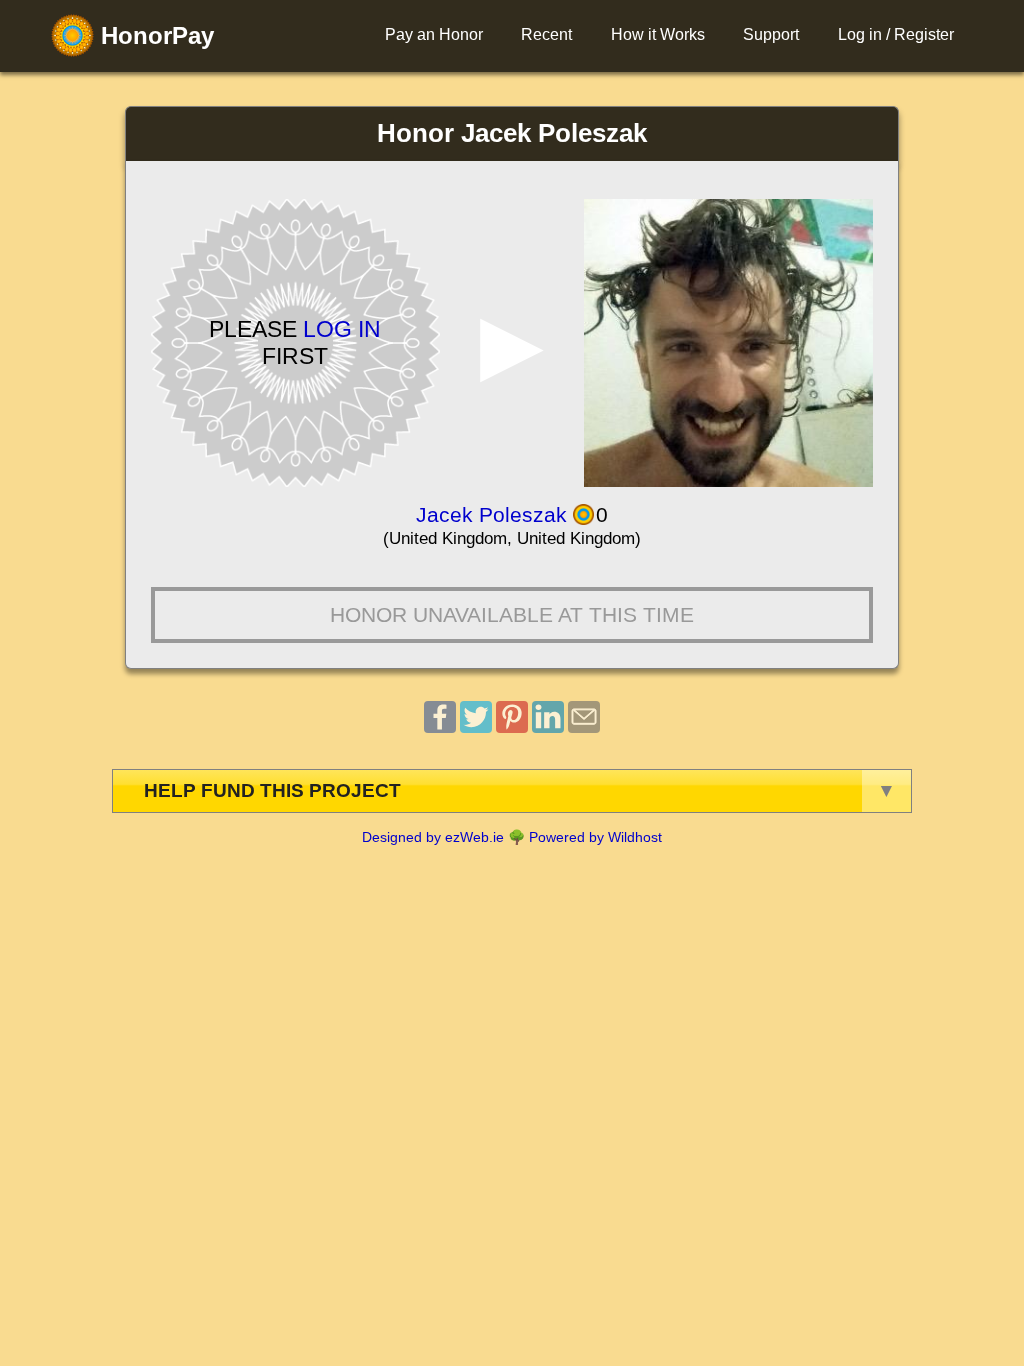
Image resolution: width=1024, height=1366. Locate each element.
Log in (342, 329)
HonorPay (154, 35)
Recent (546, 34)
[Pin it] (512, 727)
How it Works (658, 34)
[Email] (584, 727)
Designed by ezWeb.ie (433, 837)
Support (771, 34)
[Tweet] (476, 727)
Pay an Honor (434, 34)
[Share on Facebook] (440, 727)
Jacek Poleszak (491, 514)
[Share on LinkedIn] (548, 727)
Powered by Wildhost (595, 837)
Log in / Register (896, 34)
